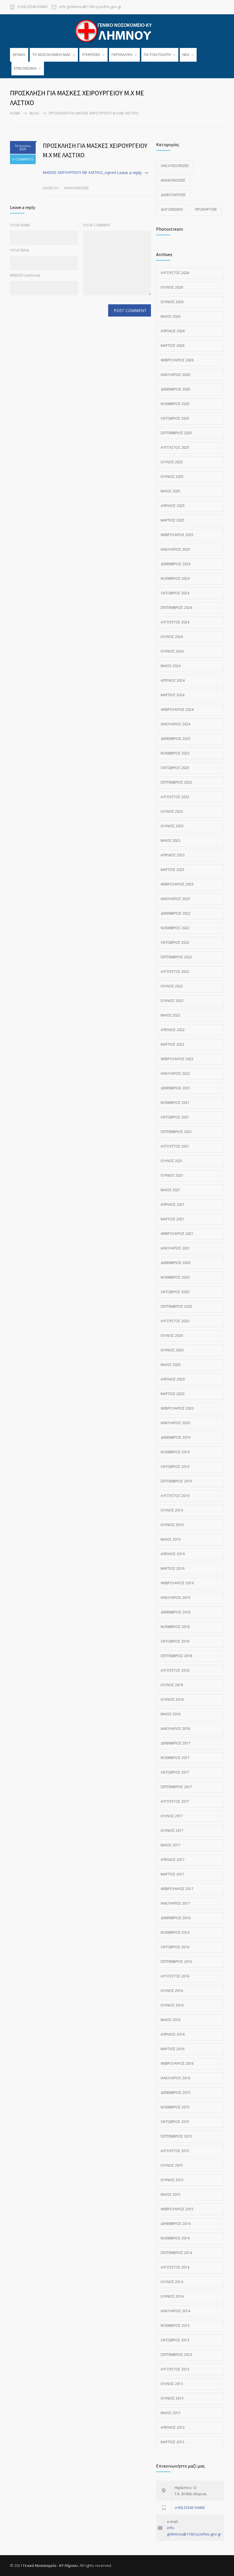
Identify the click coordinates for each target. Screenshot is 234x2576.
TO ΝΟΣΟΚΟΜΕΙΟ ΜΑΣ (51, 55)
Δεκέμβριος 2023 (175, 739)
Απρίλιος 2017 (173, 1860)
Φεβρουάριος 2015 (177, 2209)
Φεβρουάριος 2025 (177, 535)
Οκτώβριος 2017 (175, 1772)
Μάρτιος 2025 (173, 520)
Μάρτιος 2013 (173, 2442)
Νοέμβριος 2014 (175, 2238)
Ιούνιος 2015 (172, 2180)
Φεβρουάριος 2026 (177, 360)
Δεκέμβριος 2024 (175, 564)
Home (15, 113)
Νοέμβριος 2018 (175, 1627)
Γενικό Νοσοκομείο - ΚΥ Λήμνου (51, 2565)
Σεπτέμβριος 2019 (176, 1481)
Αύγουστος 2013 (175, 2369)
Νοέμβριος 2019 (175, 1452)
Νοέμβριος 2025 (175, 404)
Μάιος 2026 (171, 316)
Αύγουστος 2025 (175, 447)
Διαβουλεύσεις (173, 195)
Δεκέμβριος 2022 (175, 913)
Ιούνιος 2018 (172, 1699)
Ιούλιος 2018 (172, 1685)
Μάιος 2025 (171, 491)
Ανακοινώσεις (77, 188)
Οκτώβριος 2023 (175, 768)
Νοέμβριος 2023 (175, 753)
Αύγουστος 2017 (175, 1801)
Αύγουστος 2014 (175, 2267)
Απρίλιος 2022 (173, 1030)
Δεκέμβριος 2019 (175, 1437)
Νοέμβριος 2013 (175, 2326)
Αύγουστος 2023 (175, 797)
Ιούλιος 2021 (172, 1161)
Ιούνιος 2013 (172, 2398)
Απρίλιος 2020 (173, 1379)
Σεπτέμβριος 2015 (176, 2136)
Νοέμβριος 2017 (175, 1758)
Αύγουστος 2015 (175, 2151)
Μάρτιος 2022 (173, 1044)
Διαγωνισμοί (172, 209)
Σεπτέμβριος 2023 (176, 782)
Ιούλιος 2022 (172, 986)
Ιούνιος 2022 (172, 1001)
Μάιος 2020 (171, 1365)
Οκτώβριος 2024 (175, 593)
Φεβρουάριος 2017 (177, 1889)
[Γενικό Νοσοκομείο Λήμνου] (117, 31)
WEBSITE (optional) (25, 275)
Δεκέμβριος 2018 (175, 1612)
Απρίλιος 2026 (173, 331)
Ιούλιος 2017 (172, 1816)
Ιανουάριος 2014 (175, 2311)
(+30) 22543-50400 (32, 7)
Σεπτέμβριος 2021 (176, 1132)
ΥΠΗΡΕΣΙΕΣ (91, 55)
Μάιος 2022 (171, 1015)
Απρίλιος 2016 (173, 2034)
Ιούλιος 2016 (172, 1991)
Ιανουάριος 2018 (175, 1729)
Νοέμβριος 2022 (175, 928)
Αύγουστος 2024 (175, 622)
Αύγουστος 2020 (175, 1321)
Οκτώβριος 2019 (175, 1467)
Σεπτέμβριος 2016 (176, 1962)
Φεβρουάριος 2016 (177, 2063)
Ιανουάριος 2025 (175, 549)
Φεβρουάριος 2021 (177, 1234)
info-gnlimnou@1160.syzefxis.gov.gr (90, 7)
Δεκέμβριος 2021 (175, 1088)
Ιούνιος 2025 (172, 477)
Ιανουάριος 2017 (175, 1903)
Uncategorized (175, 166)
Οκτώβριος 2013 (175, 2340)
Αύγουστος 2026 (175, 273)
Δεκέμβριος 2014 (175, 2224)
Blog (34, 113)
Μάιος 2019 (171, 1539)
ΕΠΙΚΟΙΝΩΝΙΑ (25, 68)
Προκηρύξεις (206, 209)
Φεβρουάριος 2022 (177, 1059)
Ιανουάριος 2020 (175, 1423)
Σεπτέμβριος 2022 (176, 957)
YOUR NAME (20, 225)
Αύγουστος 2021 (175, 1146)
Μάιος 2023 (171, 841)
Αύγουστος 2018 (175, 1670)
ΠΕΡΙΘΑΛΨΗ (122, 55)
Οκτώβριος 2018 (175, 1641)
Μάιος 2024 (171, 666)
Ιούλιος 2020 (172, 1336)
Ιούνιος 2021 (172, 1175)
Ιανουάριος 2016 (175, 2078)
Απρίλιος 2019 (173, 1554)
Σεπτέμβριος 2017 (176, 1787)
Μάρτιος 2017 (173, 1874)
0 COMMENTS (23, 159)
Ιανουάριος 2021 (175, 1248)
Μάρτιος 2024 (173, 695)
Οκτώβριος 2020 (175, 1292)
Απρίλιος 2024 (173, 680)
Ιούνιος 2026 (172, 302)
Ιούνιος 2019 (172, 1525)
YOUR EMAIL (20, 250)
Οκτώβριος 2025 (175, 418)
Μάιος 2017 (171, 1845)
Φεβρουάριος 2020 (177, 1408)
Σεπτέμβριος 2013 (176, 2355)
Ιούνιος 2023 (172, 826)
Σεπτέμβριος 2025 (176, 433)
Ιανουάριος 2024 (175, 724)
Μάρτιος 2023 (173, 870)
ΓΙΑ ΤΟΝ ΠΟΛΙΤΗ (157, 55)
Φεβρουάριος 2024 (177, 710)
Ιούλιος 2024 (172, 637)
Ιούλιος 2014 (172, 2282)
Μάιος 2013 (171, 2413)
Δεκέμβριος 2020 (175, 1263)
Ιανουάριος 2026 (175, 375)
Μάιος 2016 (171, 2020)
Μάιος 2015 (171, 2194)
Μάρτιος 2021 (173, 1219)
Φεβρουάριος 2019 (177, 1583)
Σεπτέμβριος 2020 (176, 1306)
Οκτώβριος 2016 (175, 1947)
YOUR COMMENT (97, 225)
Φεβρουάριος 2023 (177, 884)
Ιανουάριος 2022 (175, 1073)
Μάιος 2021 (171, 1190)
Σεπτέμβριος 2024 (176, 608)
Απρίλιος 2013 (173, 2427)
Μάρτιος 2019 (173, 1568)
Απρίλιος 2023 (173, 855)
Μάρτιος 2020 (173, 1394)
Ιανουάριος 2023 (175, 899)
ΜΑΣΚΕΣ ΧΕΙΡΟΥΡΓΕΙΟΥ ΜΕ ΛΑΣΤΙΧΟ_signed (79, 172)
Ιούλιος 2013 (172, 2384)
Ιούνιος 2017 (172, 1831)
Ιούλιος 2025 (172, 462)
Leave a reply (129, 173)
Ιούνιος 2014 (172, 2296)
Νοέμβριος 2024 (175, 578)
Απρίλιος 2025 (173, 506)
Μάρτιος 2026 (173, 346)
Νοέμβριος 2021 (175, 1103)
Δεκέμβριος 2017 (175, 1743)
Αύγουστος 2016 (175, 1976)
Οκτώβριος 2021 (175, 1117)
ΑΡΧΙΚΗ (19, 55)
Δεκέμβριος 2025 (175, 389)
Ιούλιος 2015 (172, 2165)
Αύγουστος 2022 (175, 972)
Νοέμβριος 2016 (175, 1932)
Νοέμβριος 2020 (175, 1277)
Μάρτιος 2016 (173, 2049)
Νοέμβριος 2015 (175, 2107)
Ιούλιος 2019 (172, 1510)
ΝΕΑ (186, 55)
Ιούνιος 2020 (172, 1350)
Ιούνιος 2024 (172, 651)
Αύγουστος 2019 (175, 1496)
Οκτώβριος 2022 (175, 942)
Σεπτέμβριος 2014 (176, 2253)
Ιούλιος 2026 (172, 287)
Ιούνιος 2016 (172, 2005)
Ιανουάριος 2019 (175, 1598)
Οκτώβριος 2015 (175, 2122)
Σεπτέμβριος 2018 (176, 1656)
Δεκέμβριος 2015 (175, 2093)
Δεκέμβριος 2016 (175, 1918)
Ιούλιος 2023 (172, 811)
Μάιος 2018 (171, 1714)
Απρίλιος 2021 (173, 1205)
